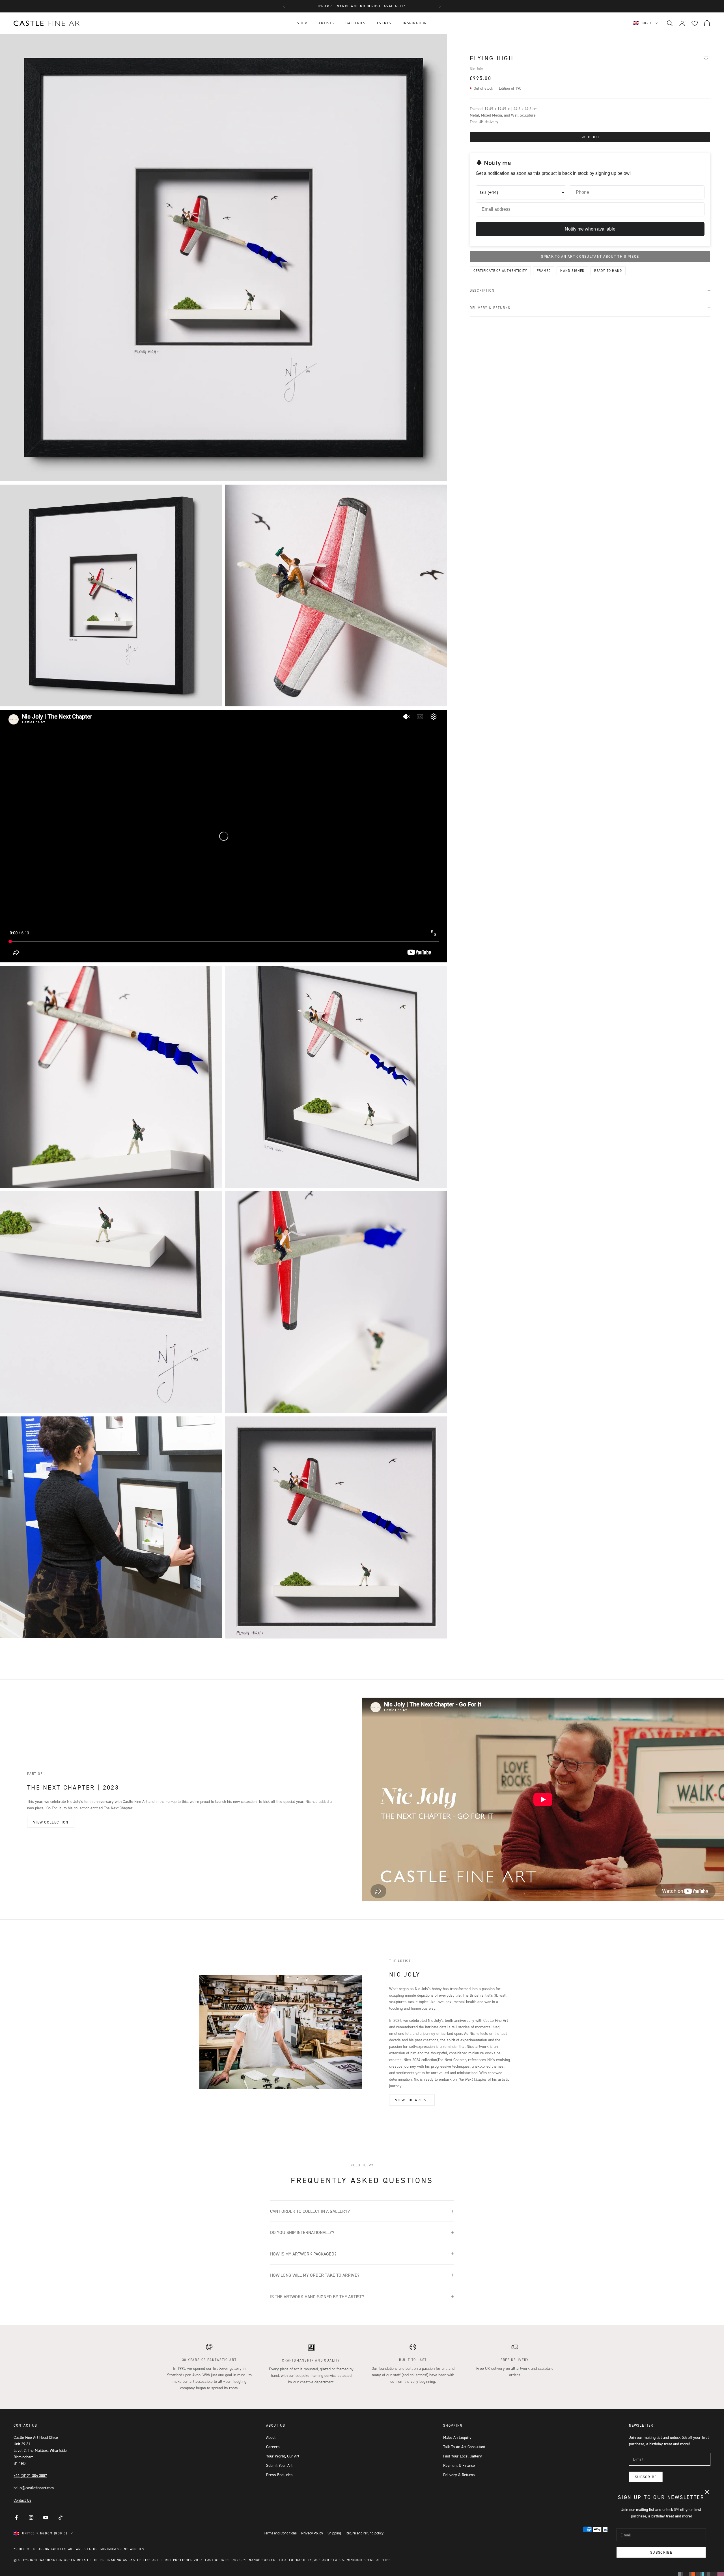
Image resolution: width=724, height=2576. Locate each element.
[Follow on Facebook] (16, 2517)
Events (384, 23)
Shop (302, 23)
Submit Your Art (279, 2465)
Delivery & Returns (459, 2475)
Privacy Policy (312, 2533)
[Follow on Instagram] (31, 2517)
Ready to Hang (608, 271)
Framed (544, 271)
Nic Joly (476, 69)
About (271, 2437)
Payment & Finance (459, 2465)
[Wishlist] (706, 57)
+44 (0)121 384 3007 (30, 2475)
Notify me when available (590, 229)
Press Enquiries (279, 2475)
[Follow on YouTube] (46, 2517)
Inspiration (415, 23)
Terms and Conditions (280, 2533)
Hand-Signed (572, 271)
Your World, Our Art (283, 2456)
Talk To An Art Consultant (464, 2447)
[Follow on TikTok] (61, 2517)
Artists (326, 23)
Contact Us (22, 2500)
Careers (273, 2447)
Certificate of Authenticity (500, 271)
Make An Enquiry (457, 2437)
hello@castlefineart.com (34, 2488)
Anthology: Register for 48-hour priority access (362, 6)
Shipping (334, 2533)
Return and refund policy (365, 2533)
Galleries (356, 23)
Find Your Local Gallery (463, 2456)
